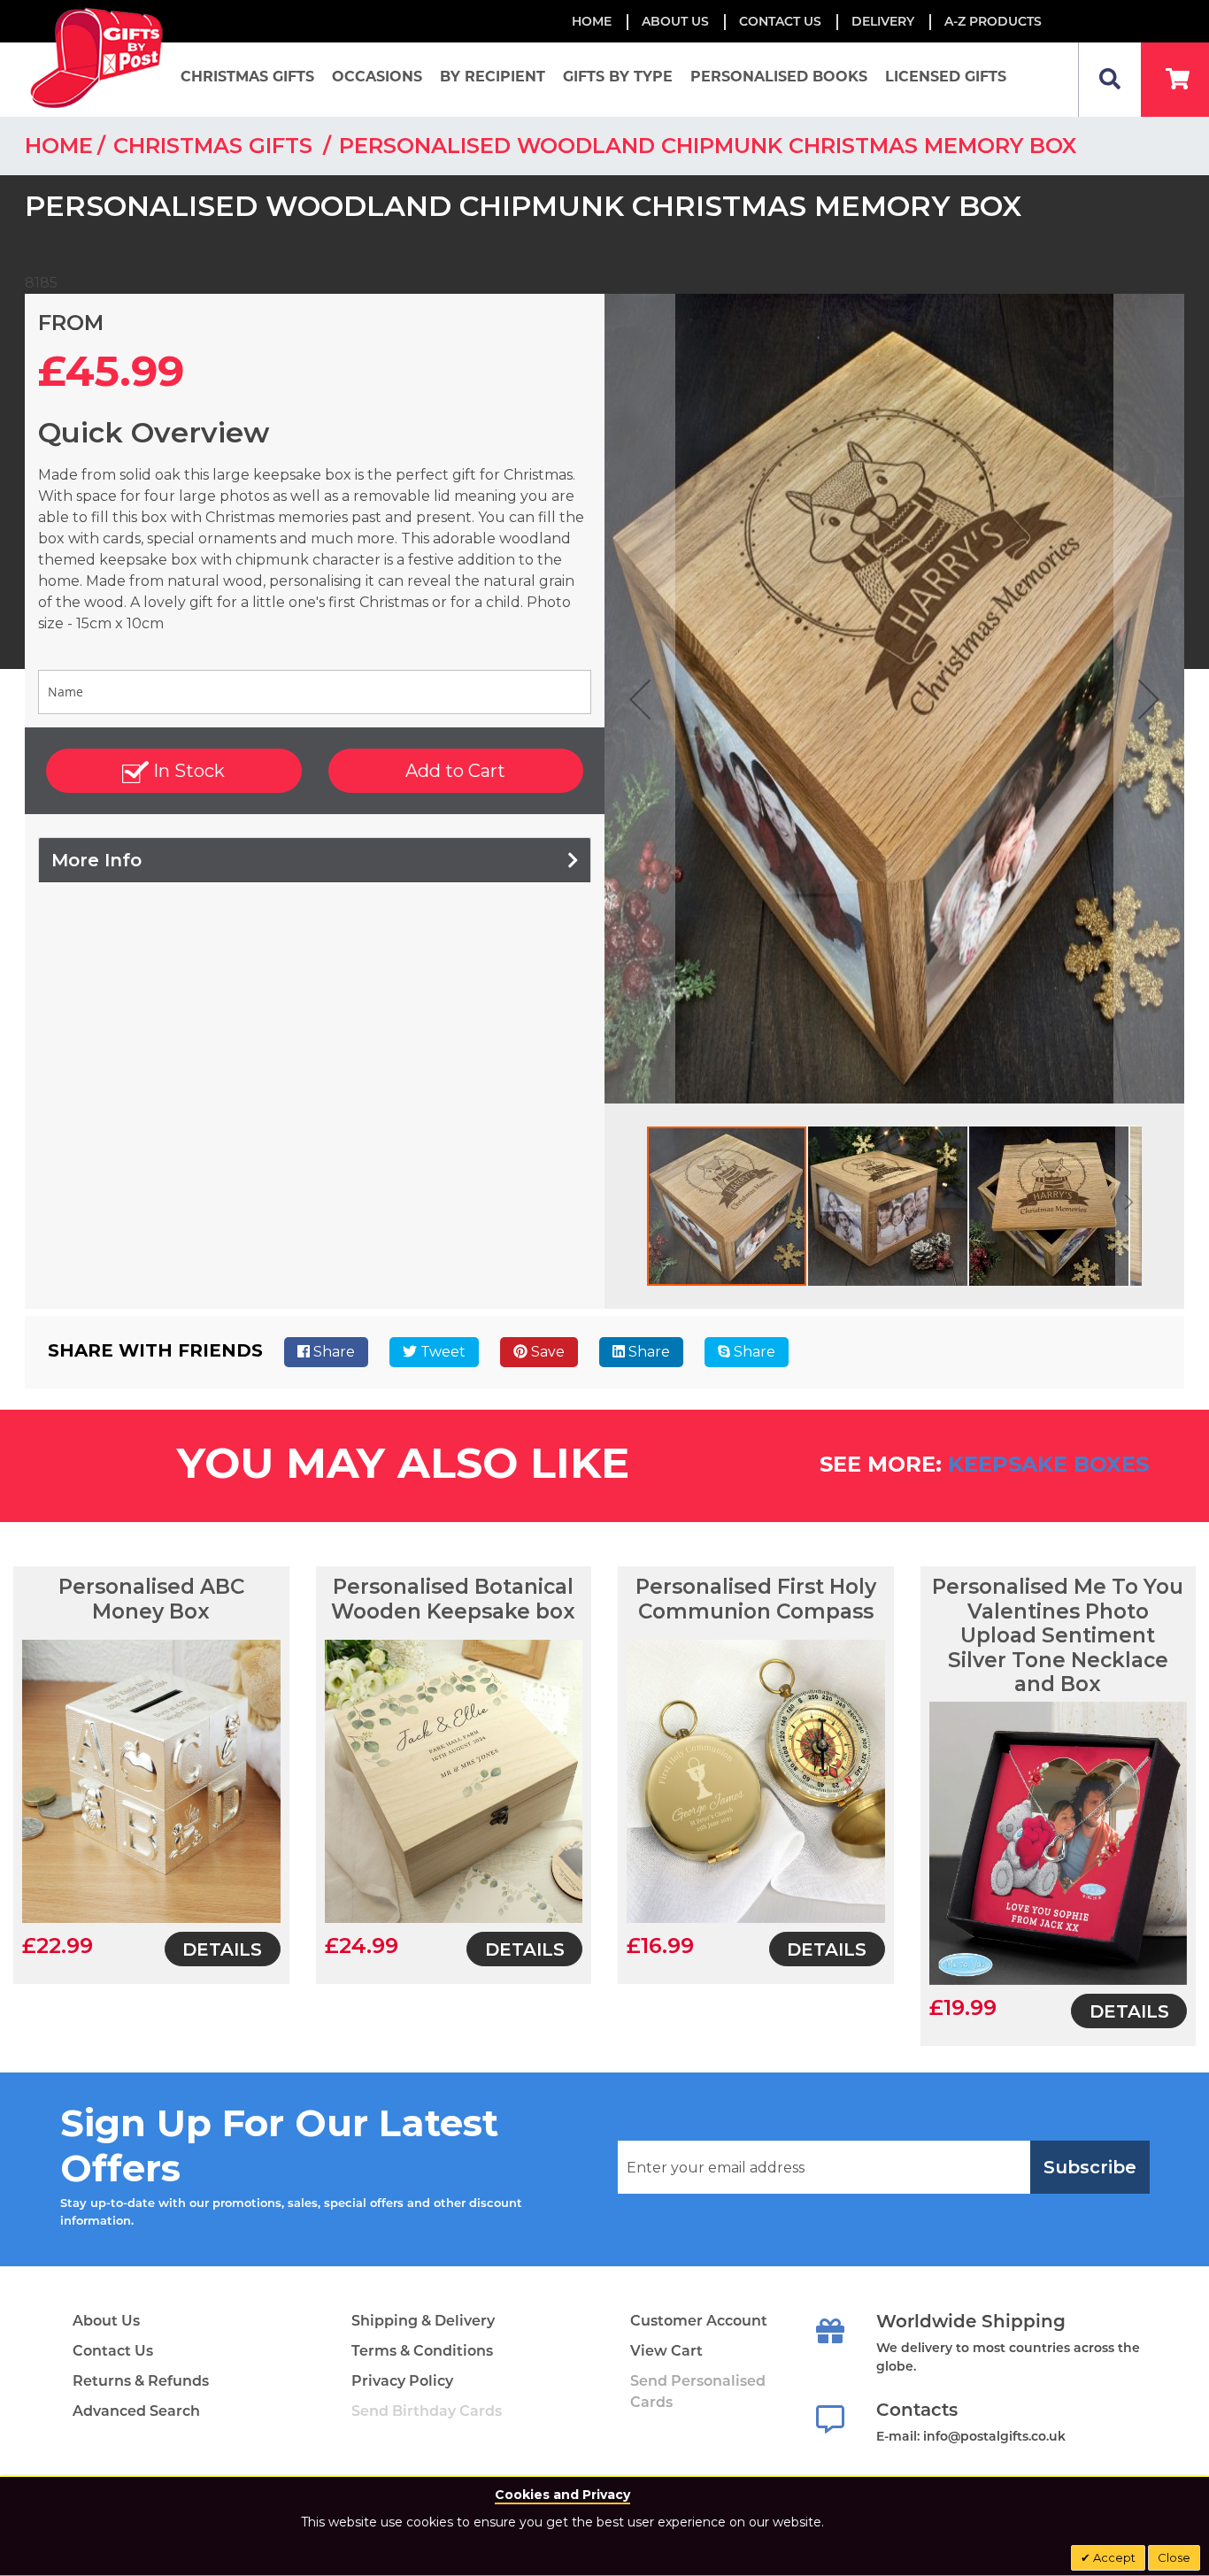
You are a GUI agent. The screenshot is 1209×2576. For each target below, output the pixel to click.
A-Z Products (993, 21)
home (59, 146)
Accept (1113, 2557)
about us (675, 21)
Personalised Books (779, 77)
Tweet (441, 1352)
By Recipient (493, 77)
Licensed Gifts (946, 77)
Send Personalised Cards (698, 2391)
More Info (96, 860)
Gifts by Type (618, 77)
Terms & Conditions (422, 2351)
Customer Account (699, 2321)
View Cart (666, 2351)
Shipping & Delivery (423, 2321)
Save (546, 1352)
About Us (106, 2321)
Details (222, 1949)
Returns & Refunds (141, 2381)
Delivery (883, 21)
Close (1174, 2557)
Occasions (377, 77)
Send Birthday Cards (427, 2411)
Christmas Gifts (247, 77)
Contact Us (780, 21)
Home (592, 21)
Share (332, 1352)
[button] (640, 699)
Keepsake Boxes (1048, 1464)
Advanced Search (136, 2411)
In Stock (187, 771)
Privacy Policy (402, 2381)
